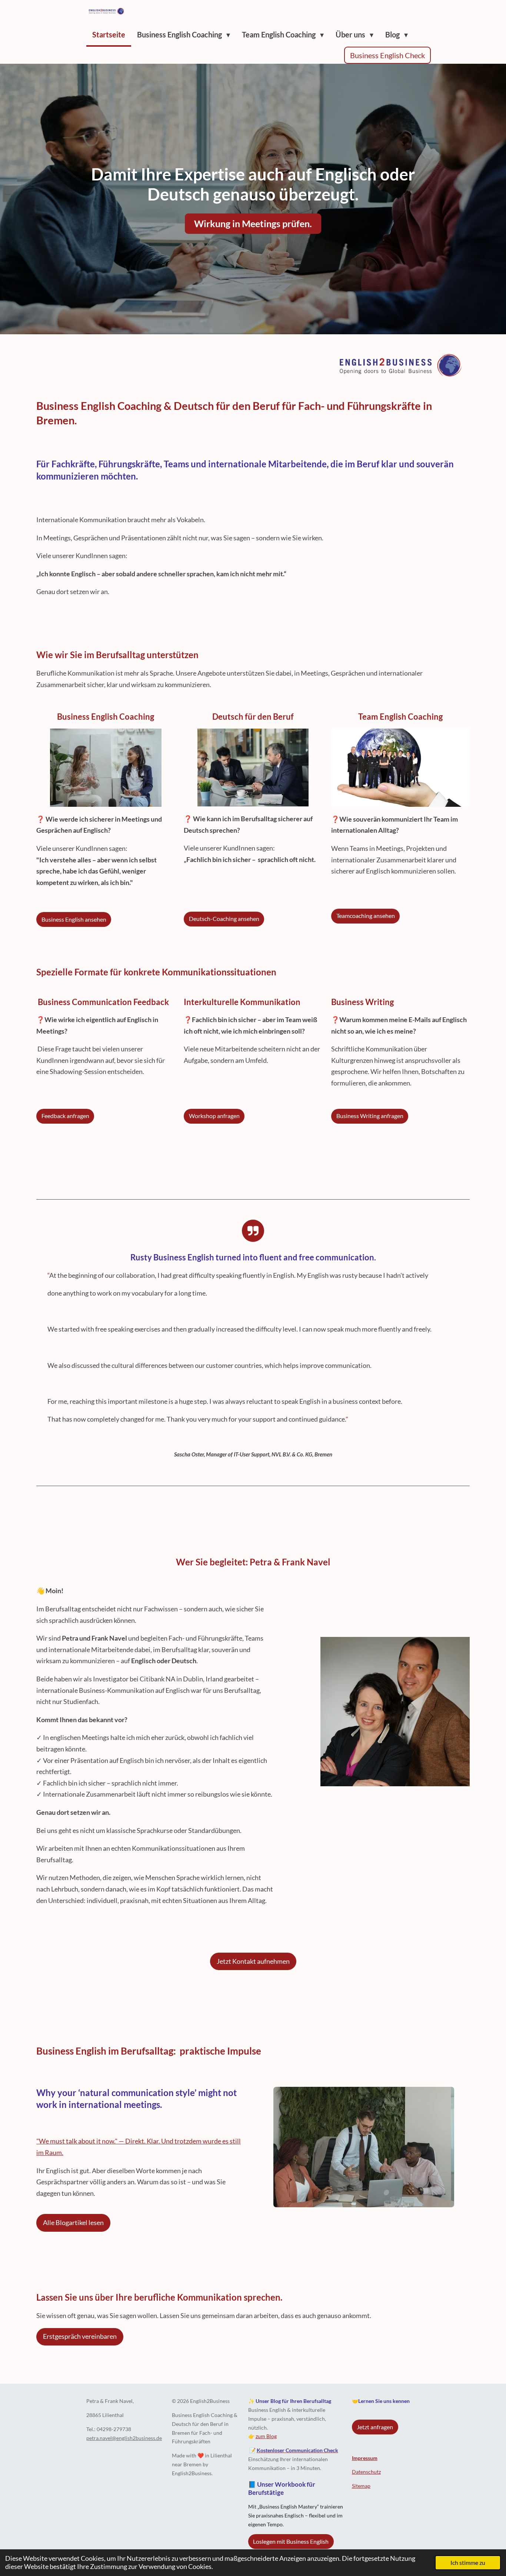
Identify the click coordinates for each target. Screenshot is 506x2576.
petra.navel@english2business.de (124, 2438)
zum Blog (266, 2436)
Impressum (365, 2458)
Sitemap (361, 2486)
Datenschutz (366, 2472)
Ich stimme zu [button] (468, 2562)
